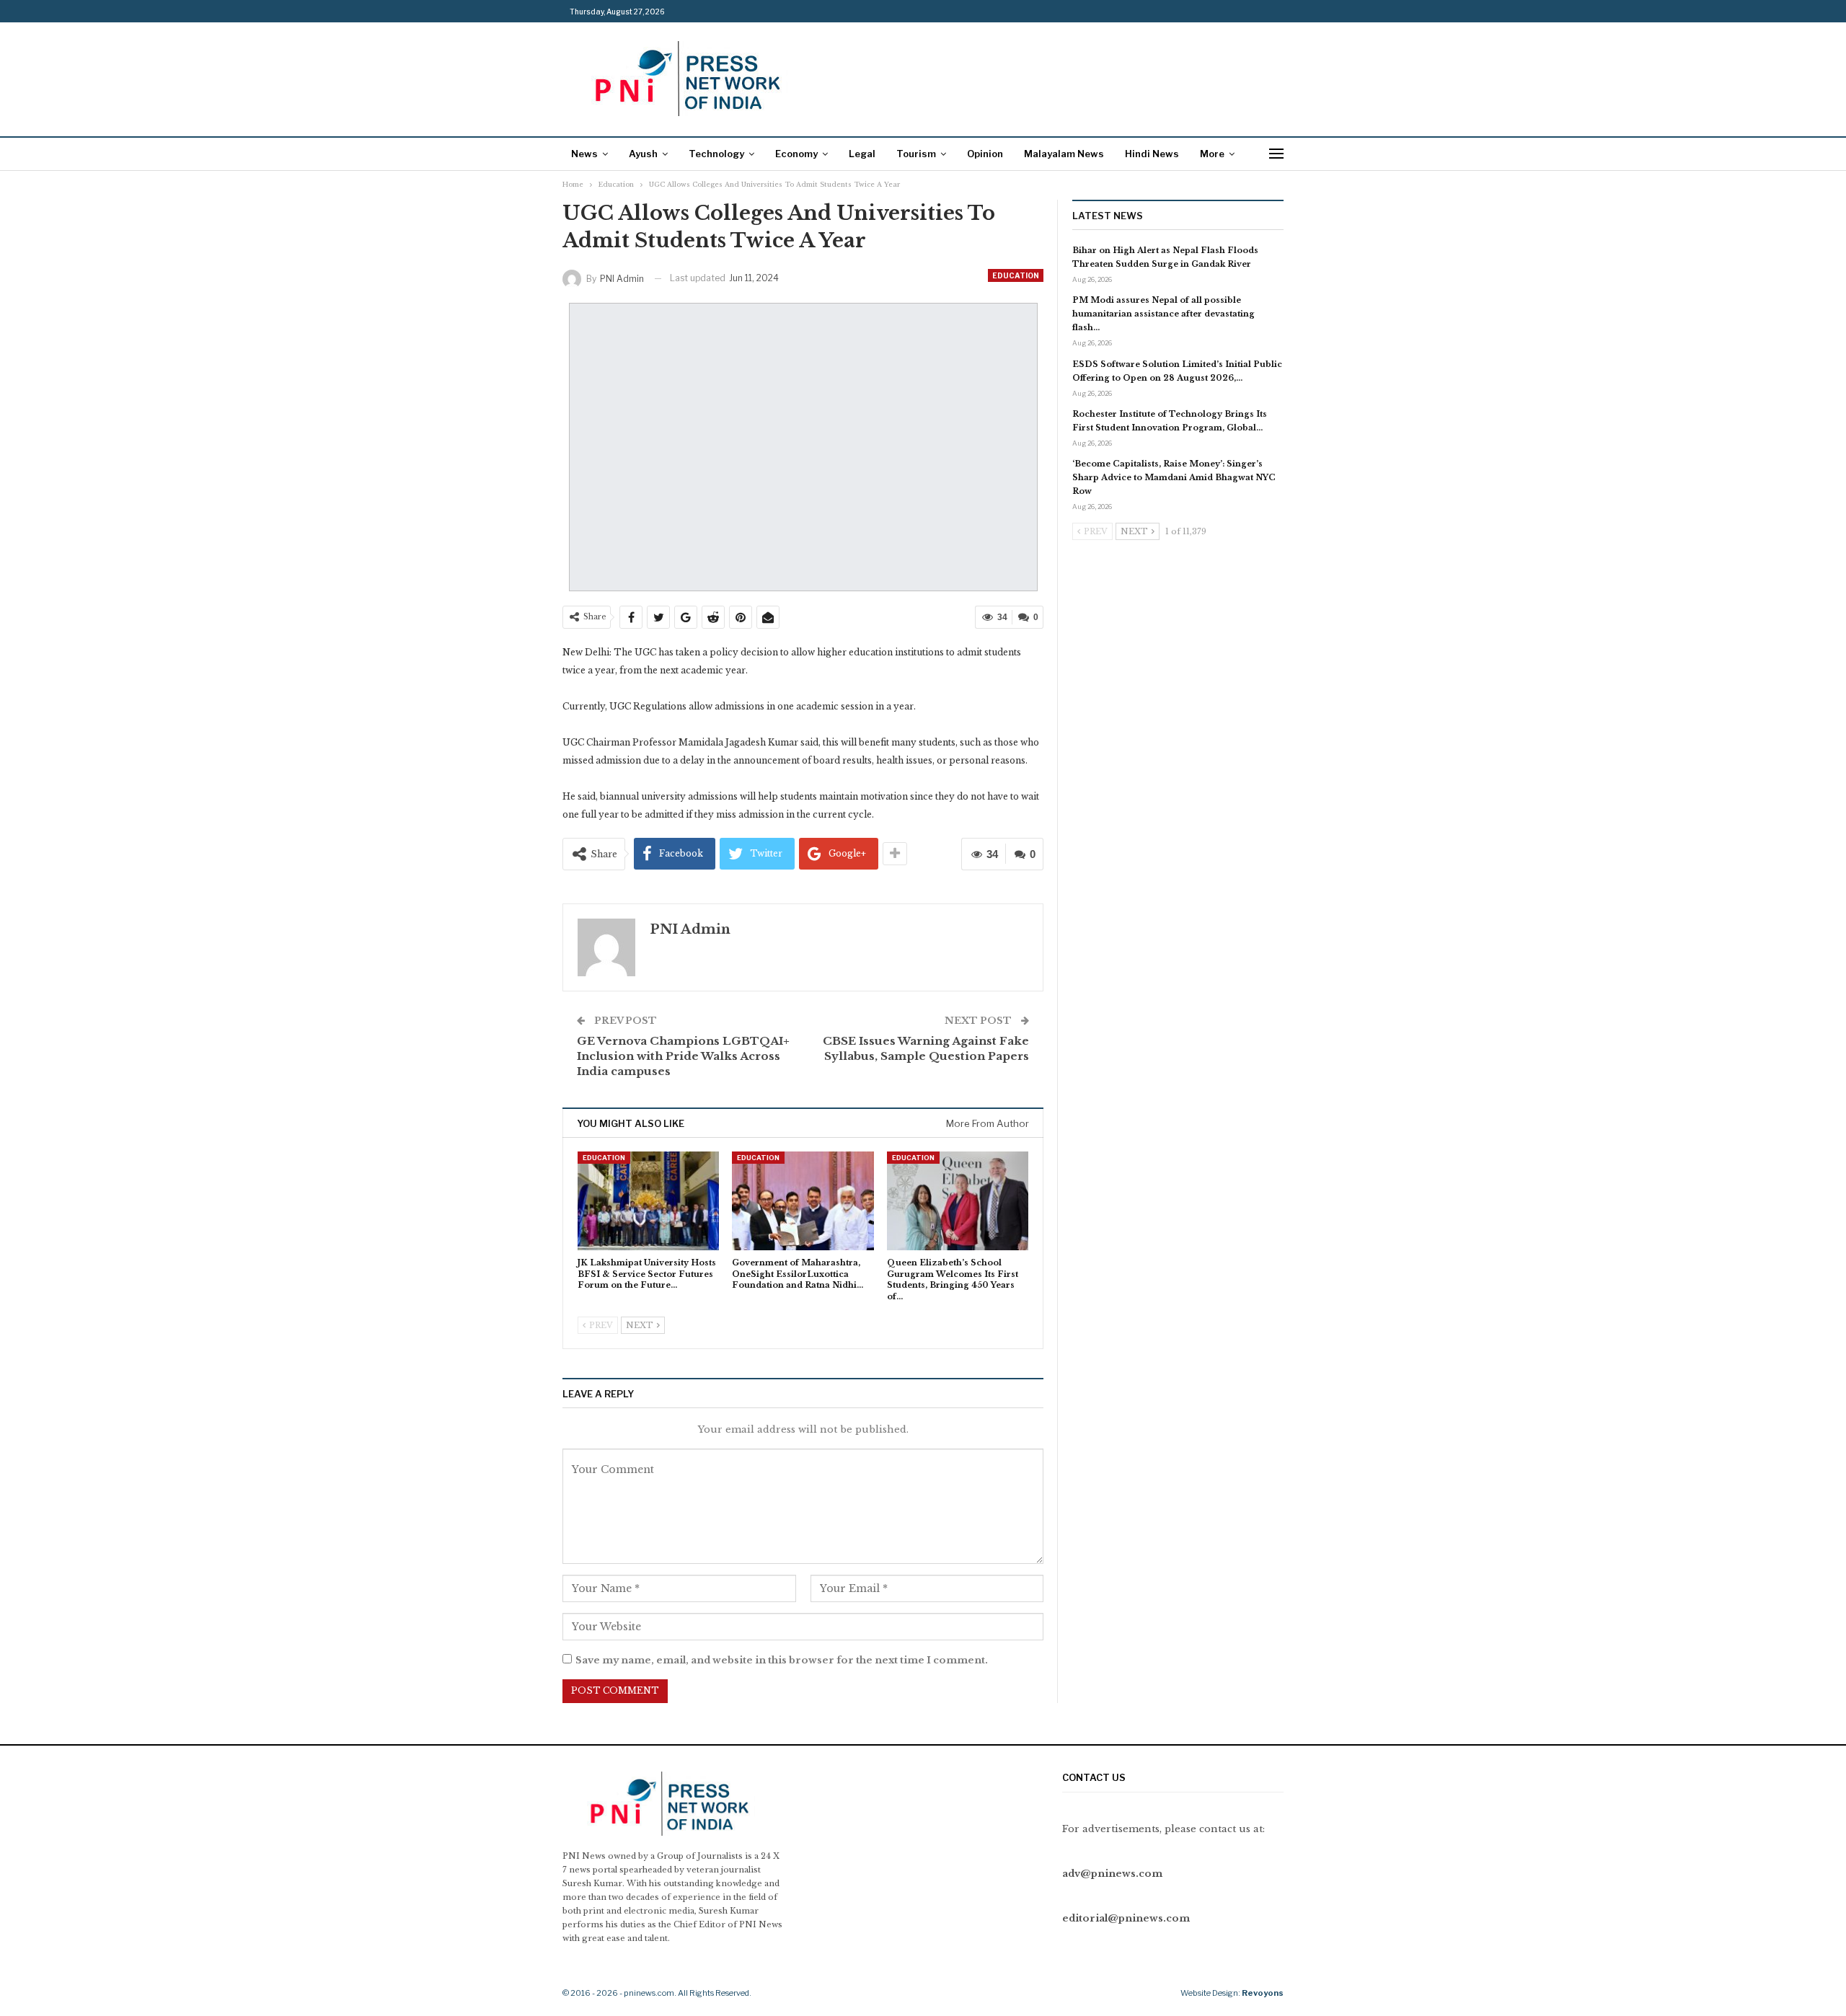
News (584, 154)
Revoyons (1263, 1993)
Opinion (985, 154)
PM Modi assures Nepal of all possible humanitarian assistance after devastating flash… (1163, 314)
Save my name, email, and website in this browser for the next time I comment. (782, 1660)
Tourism (916, 154)
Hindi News (1152, 154)
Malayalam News (1064, 154)
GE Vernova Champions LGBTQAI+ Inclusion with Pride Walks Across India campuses (683, 1056)
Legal (862, 154)
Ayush (643, 154)
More (1212, 154)
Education (1016, 275)
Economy (796, 154)
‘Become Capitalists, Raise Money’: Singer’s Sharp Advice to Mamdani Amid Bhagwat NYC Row (1174, 477)
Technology (716, 154)
